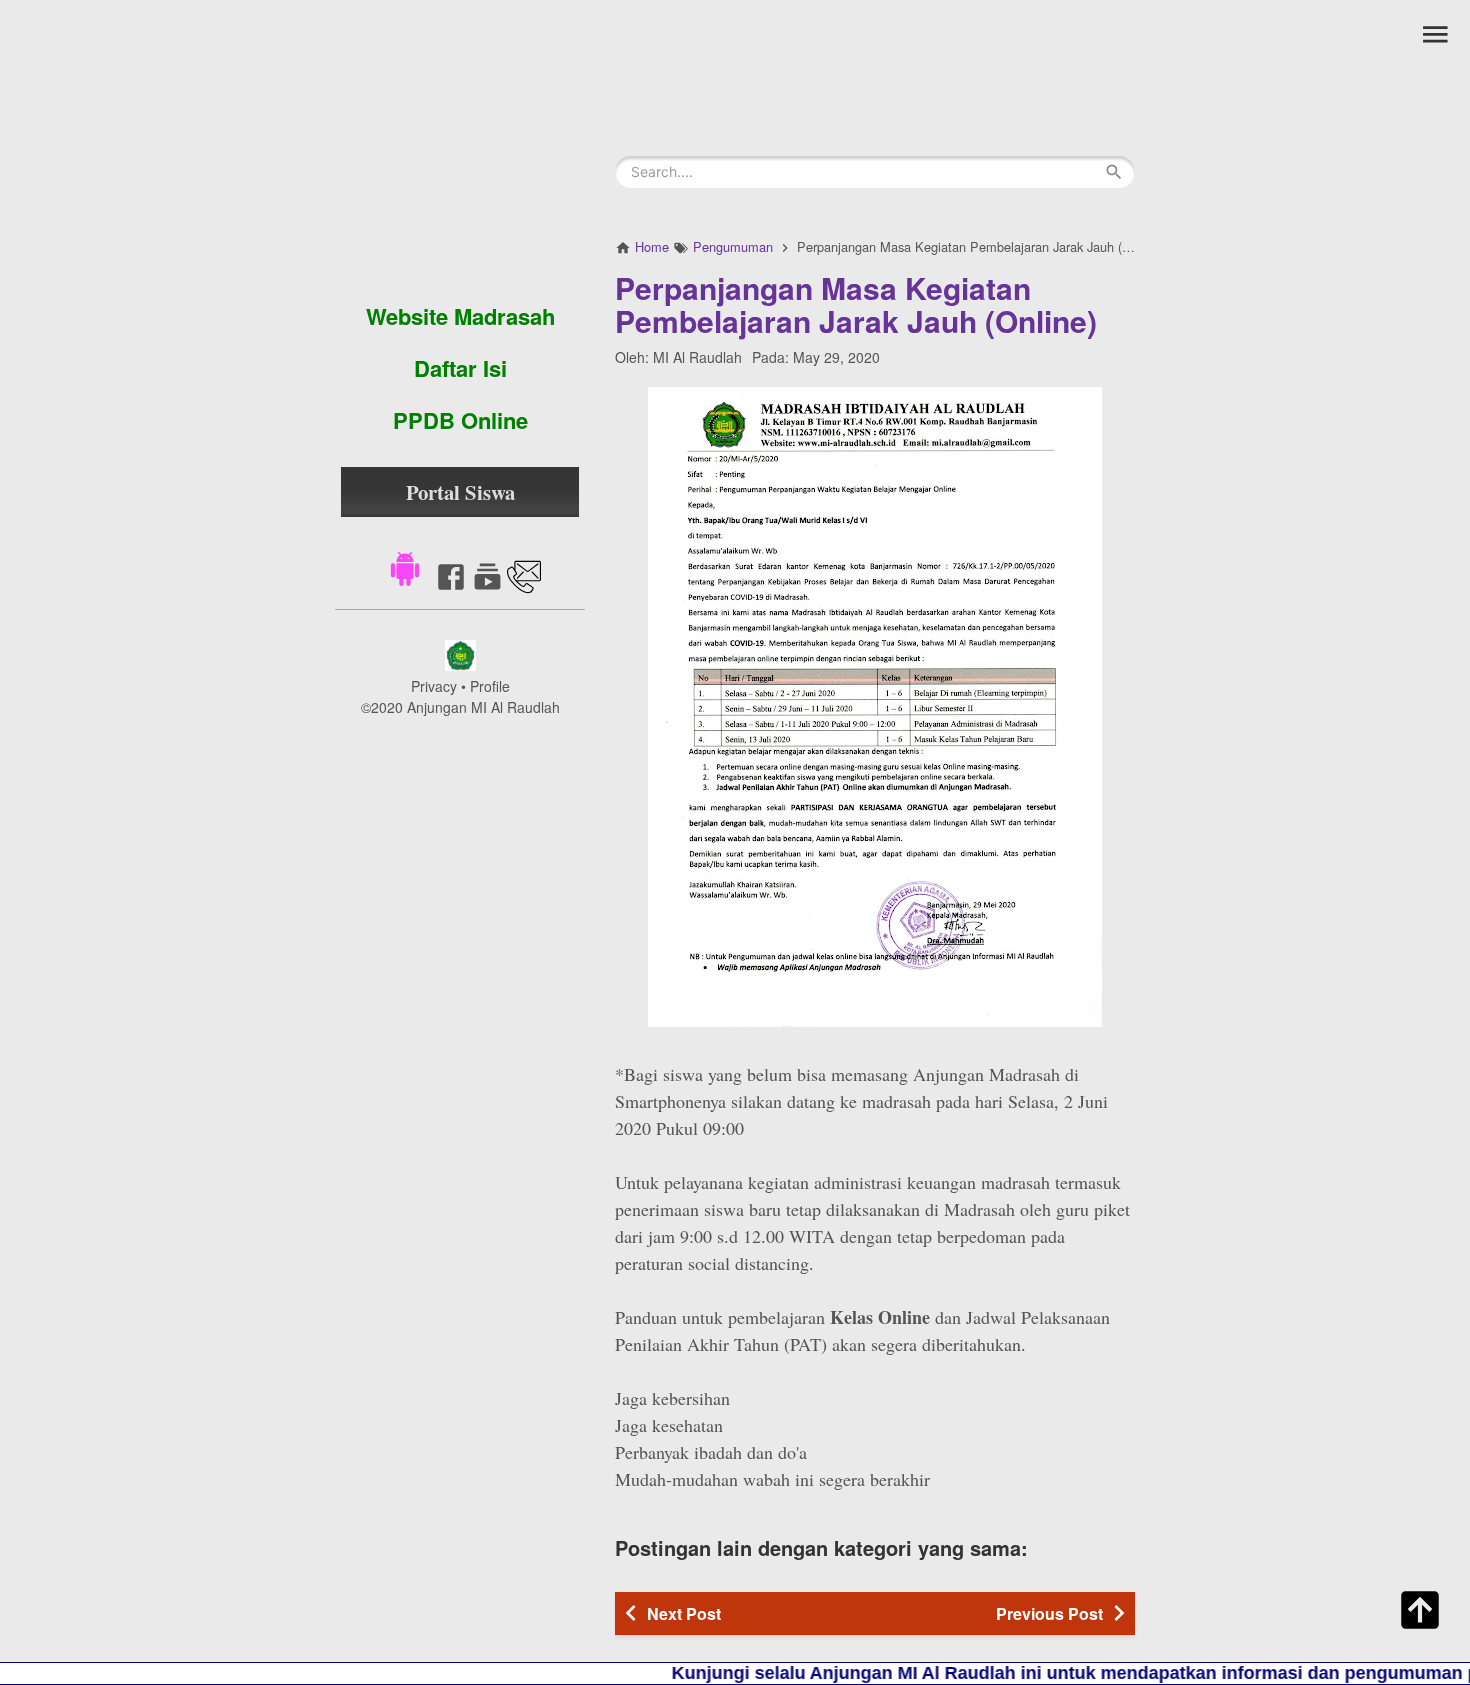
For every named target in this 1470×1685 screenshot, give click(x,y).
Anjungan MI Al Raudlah (483, 707)
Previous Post (1049, 1613)
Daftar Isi (460, 368)
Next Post (684, 1613)
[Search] (1114, 172)
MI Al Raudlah (697, 357)
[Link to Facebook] (451, 587)
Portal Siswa (460, 492)
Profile (490, 686)
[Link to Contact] (524, 587)
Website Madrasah (460, 316)
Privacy (434, 686)
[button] (405, 566)
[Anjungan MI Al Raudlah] (460, 145)
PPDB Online (460, 420)
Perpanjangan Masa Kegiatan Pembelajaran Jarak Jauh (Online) (856, 304)
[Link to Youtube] (487, 587)
